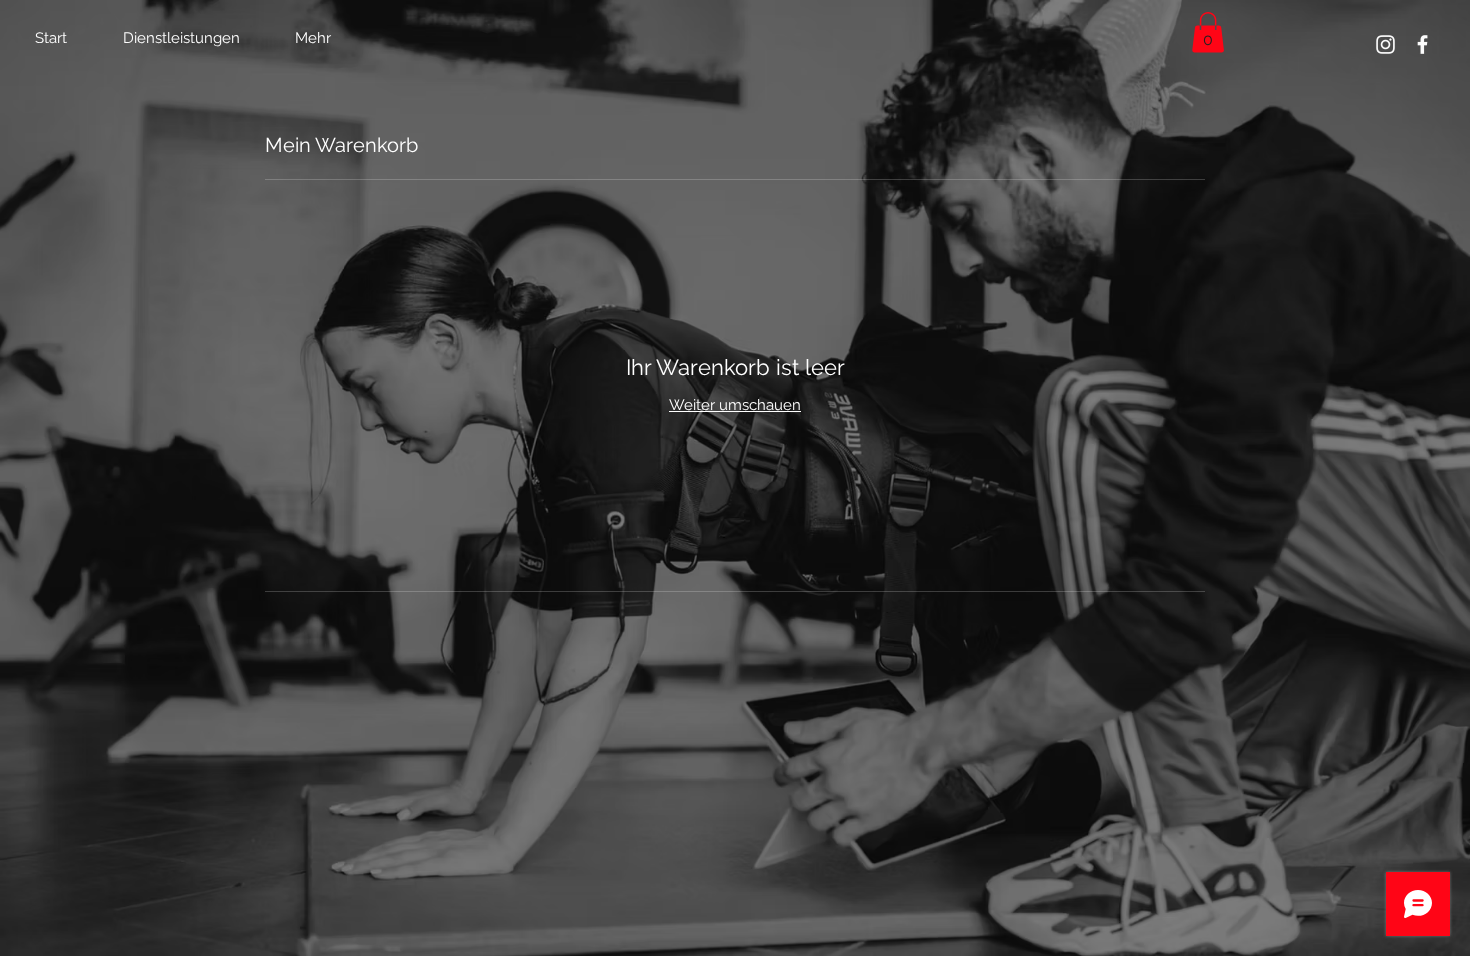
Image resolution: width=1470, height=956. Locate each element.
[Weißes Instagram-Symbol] (1385, 44)
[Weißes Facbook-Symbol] (1422, 44)
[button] (1208, 32)
